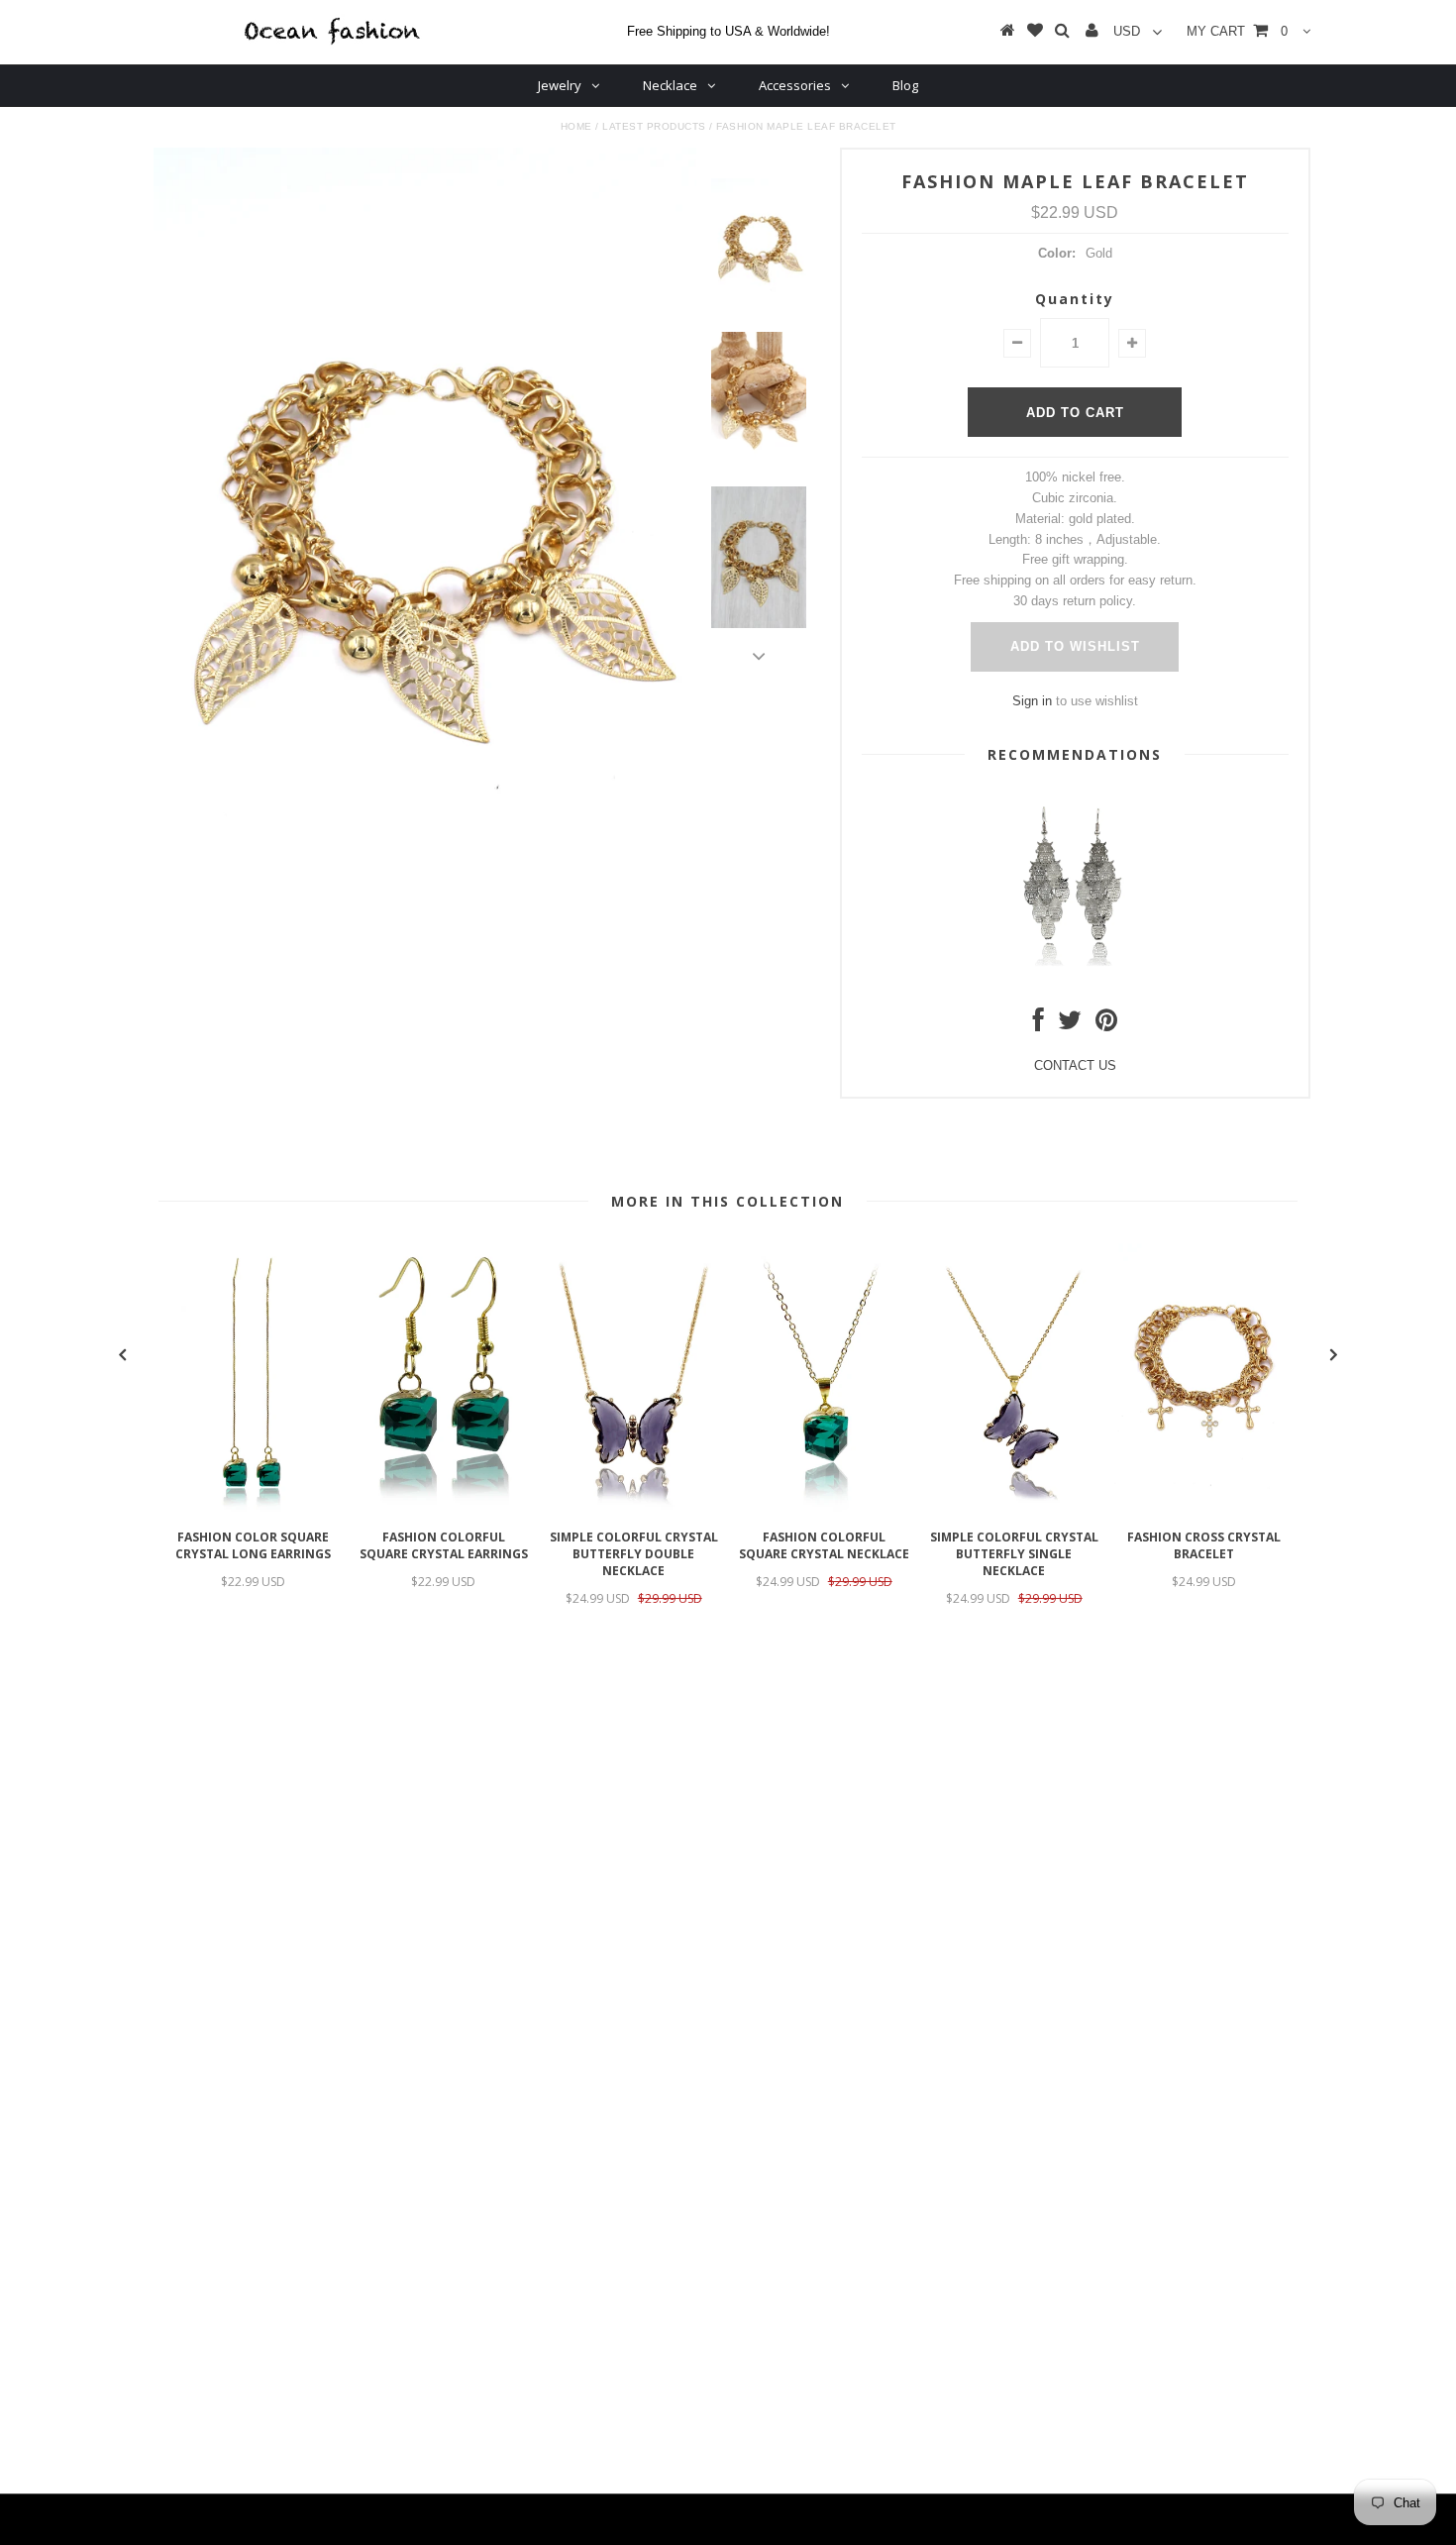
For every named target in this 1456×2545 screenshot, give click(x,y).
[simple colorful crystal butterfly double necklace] (634, 1509)
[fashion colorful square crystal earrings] (444, 1509)
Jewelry (560, 85)
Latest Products (654, 126)
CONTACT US (1075, 1065)
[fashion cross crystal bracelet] (1204, 1509)
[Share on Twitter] (1070, 1025)
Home (576, 126)
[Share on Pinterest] (1106, 1025)
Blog (905, 85)
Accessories (795, 85)
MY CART (1237, 31)
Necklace (670, 85)
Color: (1057, 253)
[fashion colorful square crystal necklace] (824, 1509)
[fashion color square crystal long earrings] (254, 1509)
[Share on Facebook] (1039, 1025)
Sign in (1032, 701)
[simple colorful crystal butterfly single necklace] (1014, 1509)
